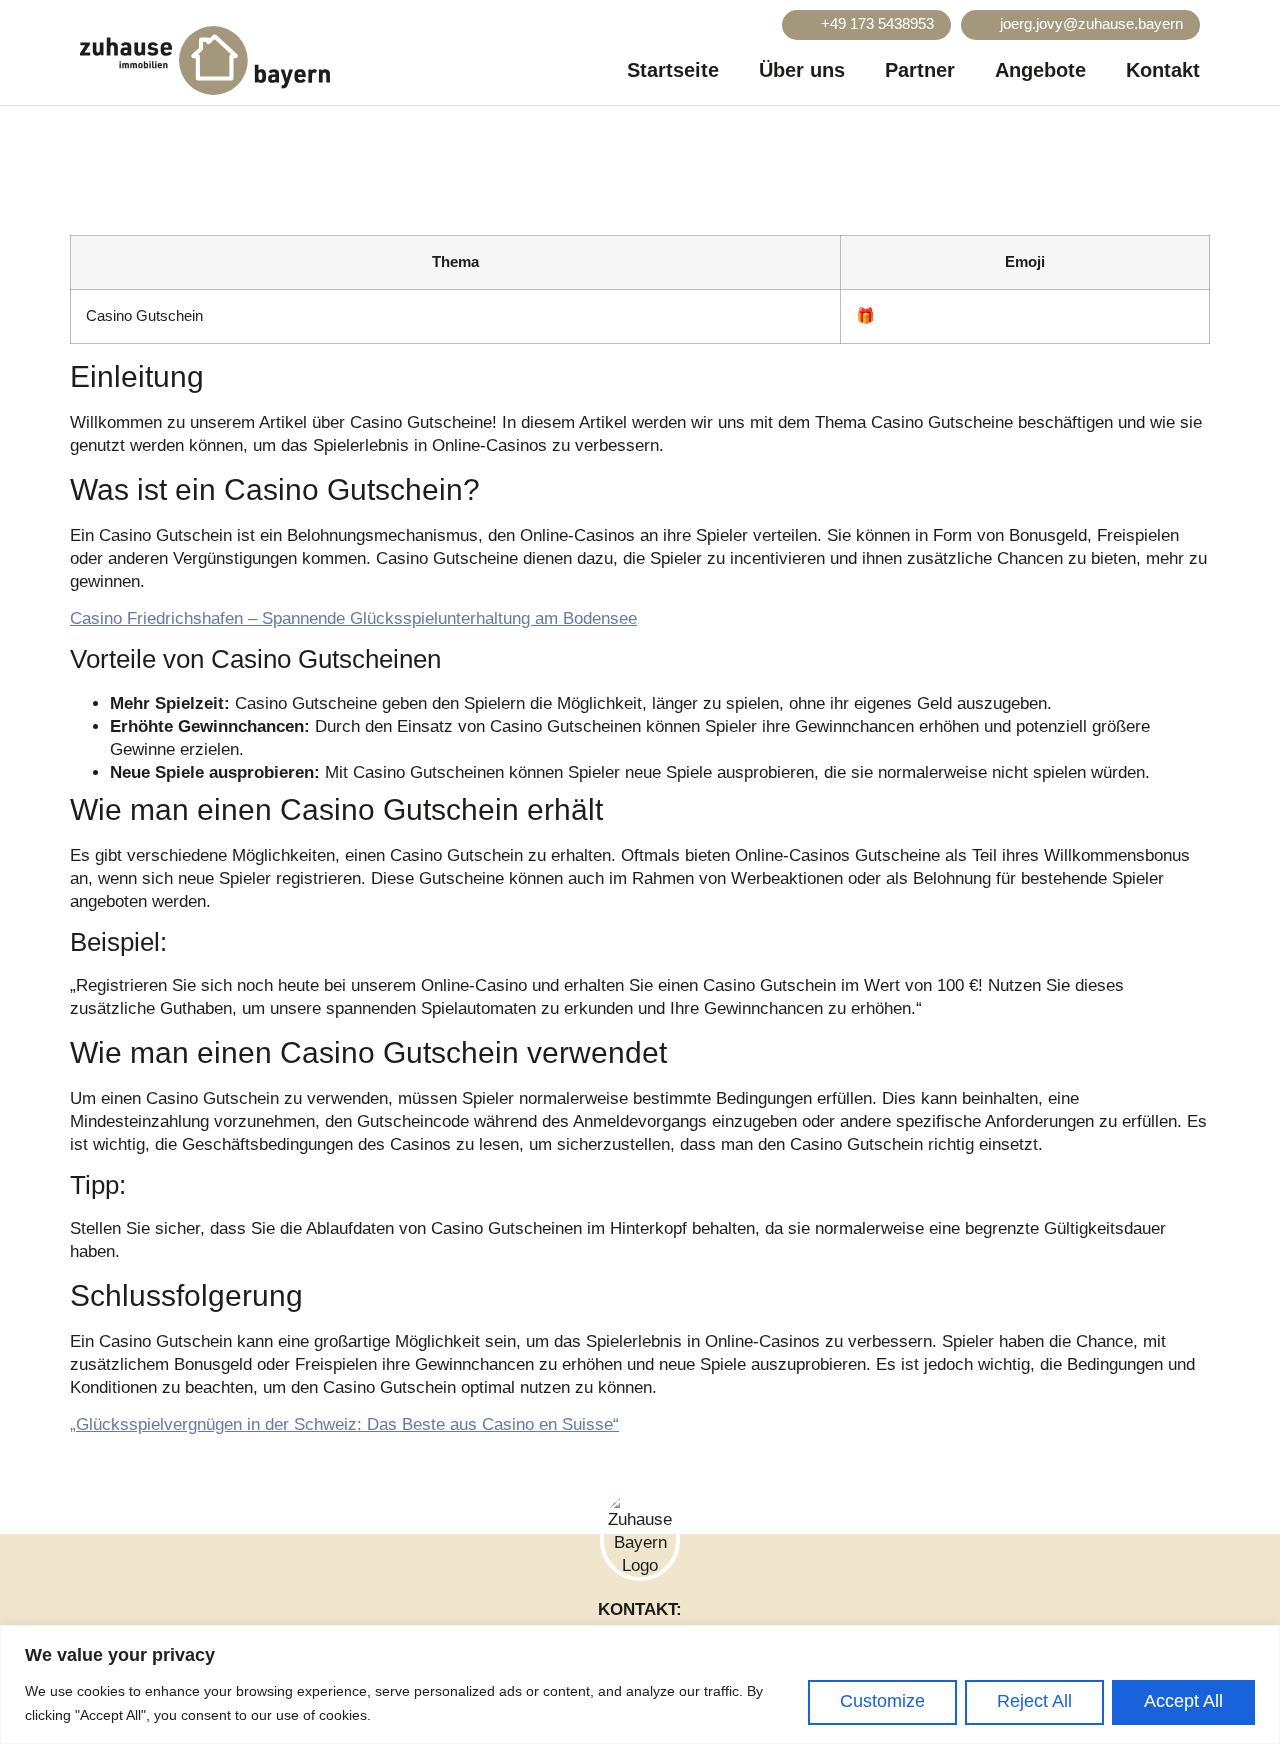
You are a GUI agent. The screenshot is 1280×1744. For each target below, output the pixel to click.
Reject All (1034, 1701)
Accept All (1183, 1701)
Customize (882, 1701)
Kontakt (1163, 70)
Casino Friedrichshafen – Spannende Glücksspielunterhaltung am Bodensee (353, 618)
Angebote (1040, 70)
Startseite (673, 70)
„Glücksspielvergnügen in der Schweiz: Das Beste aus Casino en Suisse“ (344, 1424)
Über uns (802, 70)
